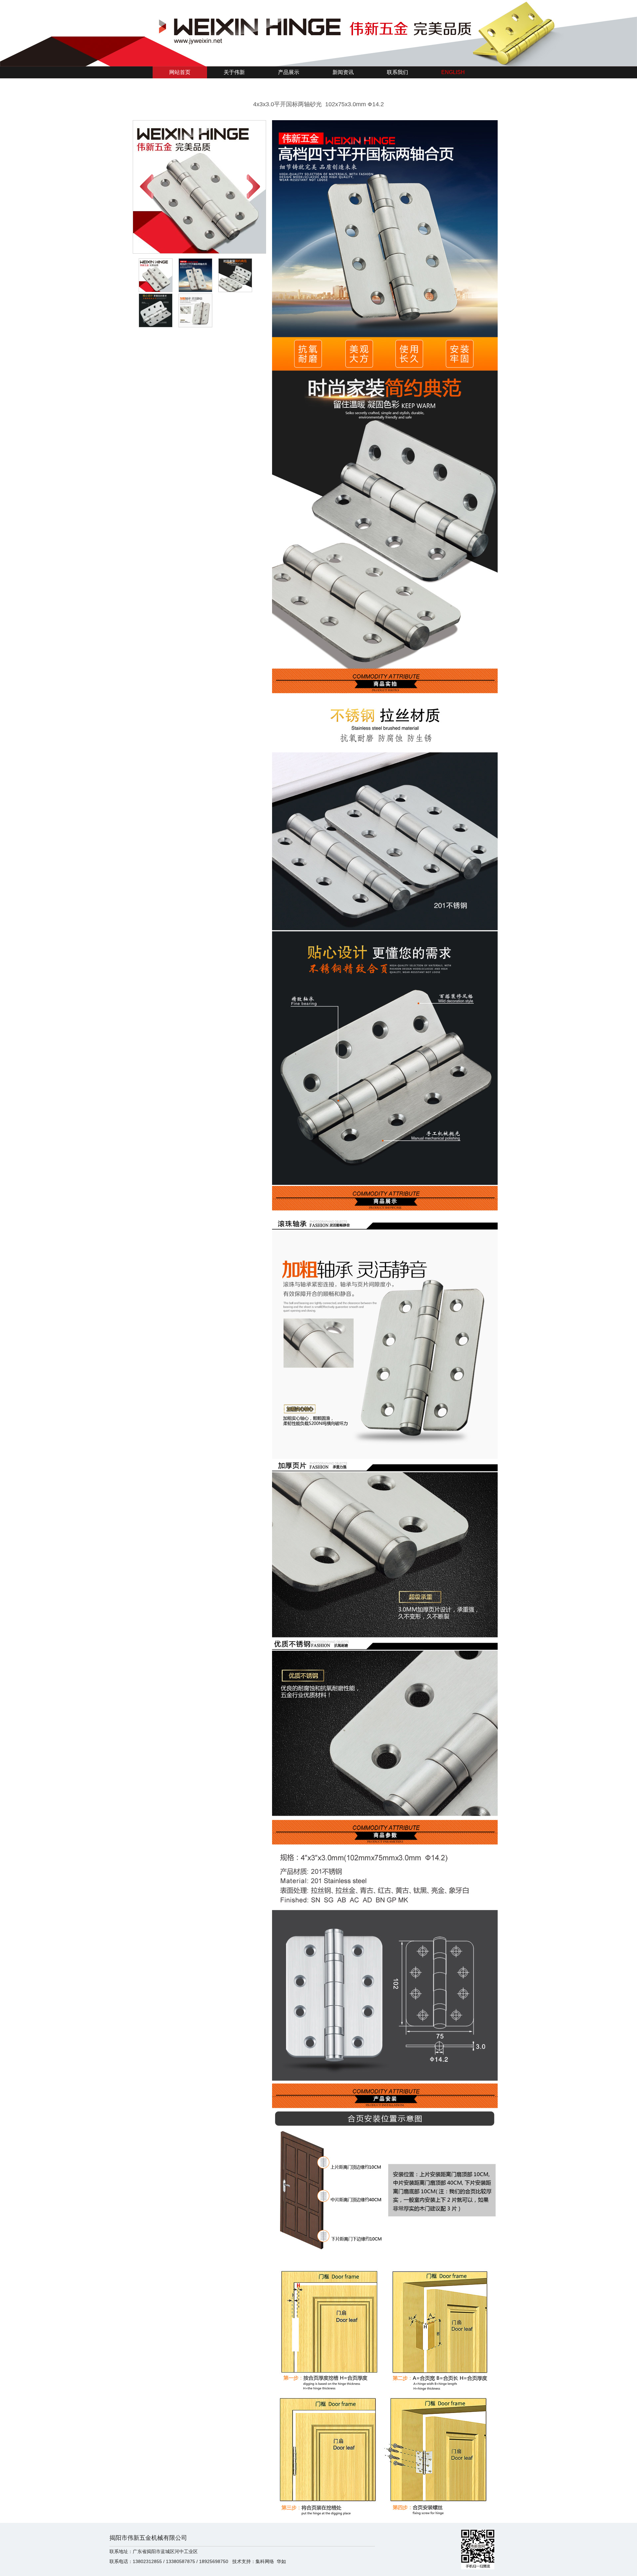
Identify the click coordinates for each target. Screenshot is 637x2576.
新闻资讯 (343, 72)
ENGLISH (453, 72)
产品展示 (289, 72)
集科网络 (265, 2561)
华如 (281, 2561)
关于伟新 (234, 72)
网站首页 (180, 72)
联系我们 (397, 72)
